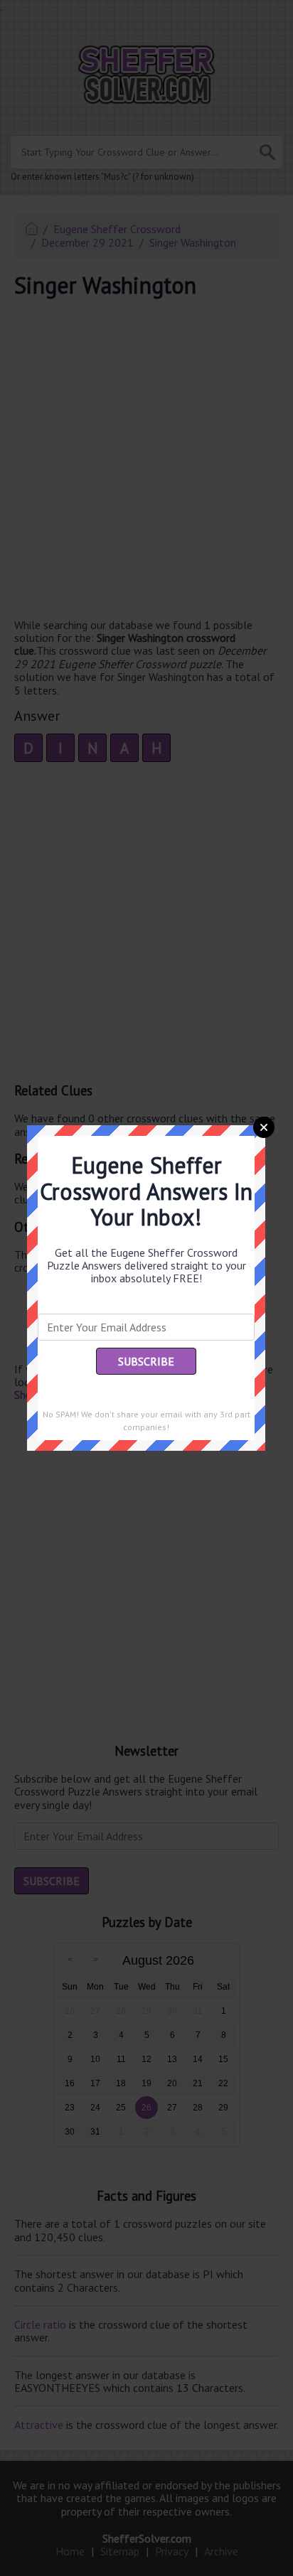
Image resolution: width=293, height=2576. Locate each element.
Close (264, 1127)
